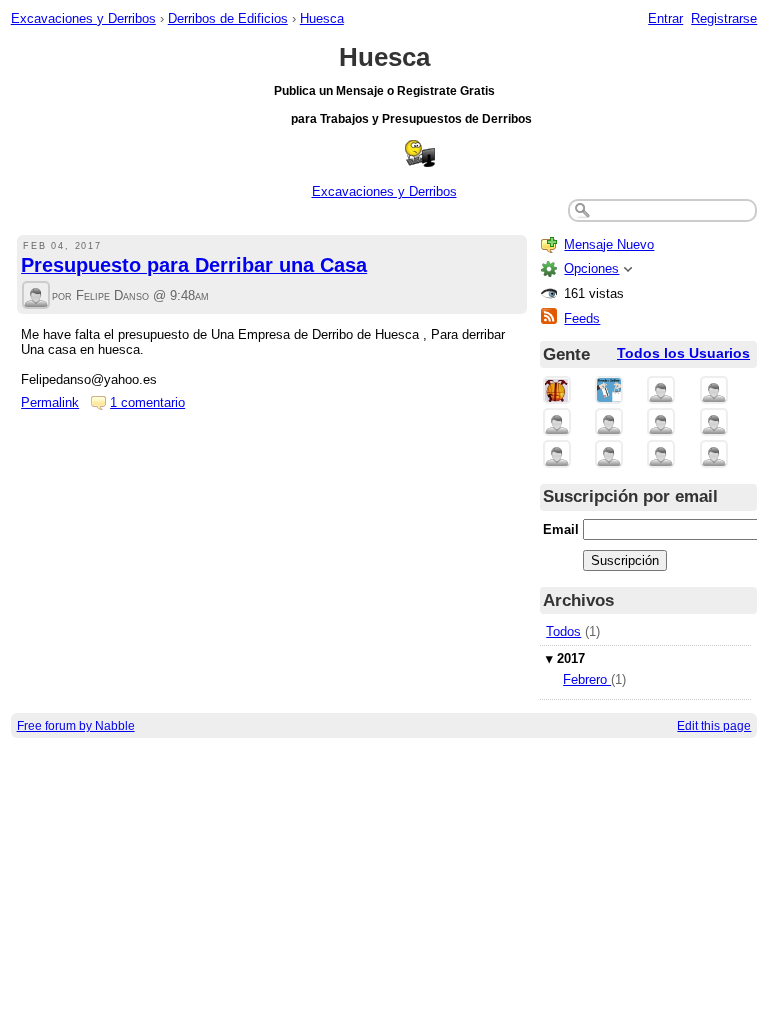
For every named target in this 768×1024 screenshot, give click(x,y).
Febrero (587, 679)
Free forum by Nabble (76, 725)
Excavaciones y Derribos (83, 18)
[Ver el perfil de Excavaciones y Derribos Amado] (557, 423)
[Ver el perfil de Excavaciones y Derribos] (557, 391)
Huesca (322, 18)
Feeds (582, 318)
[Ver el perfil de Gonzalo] (609, 455)
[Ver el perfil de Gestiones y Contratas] (661, 391)
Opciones (591, 268)
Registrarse (724, 18)
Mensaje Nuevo (609, 244)
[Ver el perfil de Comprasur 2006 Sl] (714, 391)
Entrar (665, 18)
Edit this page (714, 725)
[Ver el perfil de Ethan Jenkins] (661, 455)
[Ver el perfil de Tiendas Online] (609, 391)
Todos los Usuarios (683, 353)
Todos (563, 631)
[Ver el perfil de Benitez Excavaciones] (609, 423)
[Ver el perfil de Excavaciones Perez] (661, 423)
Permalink (50, 402)
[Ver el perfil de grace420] (714, 455)
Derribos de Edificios (228, 18)
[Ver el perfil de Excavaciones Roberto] (557, 455)
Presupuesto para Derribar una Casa (194, 265)
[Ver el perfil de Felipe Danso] (36, 296)
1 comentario (147, 402)
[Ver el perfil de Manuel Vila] (714, 423)
